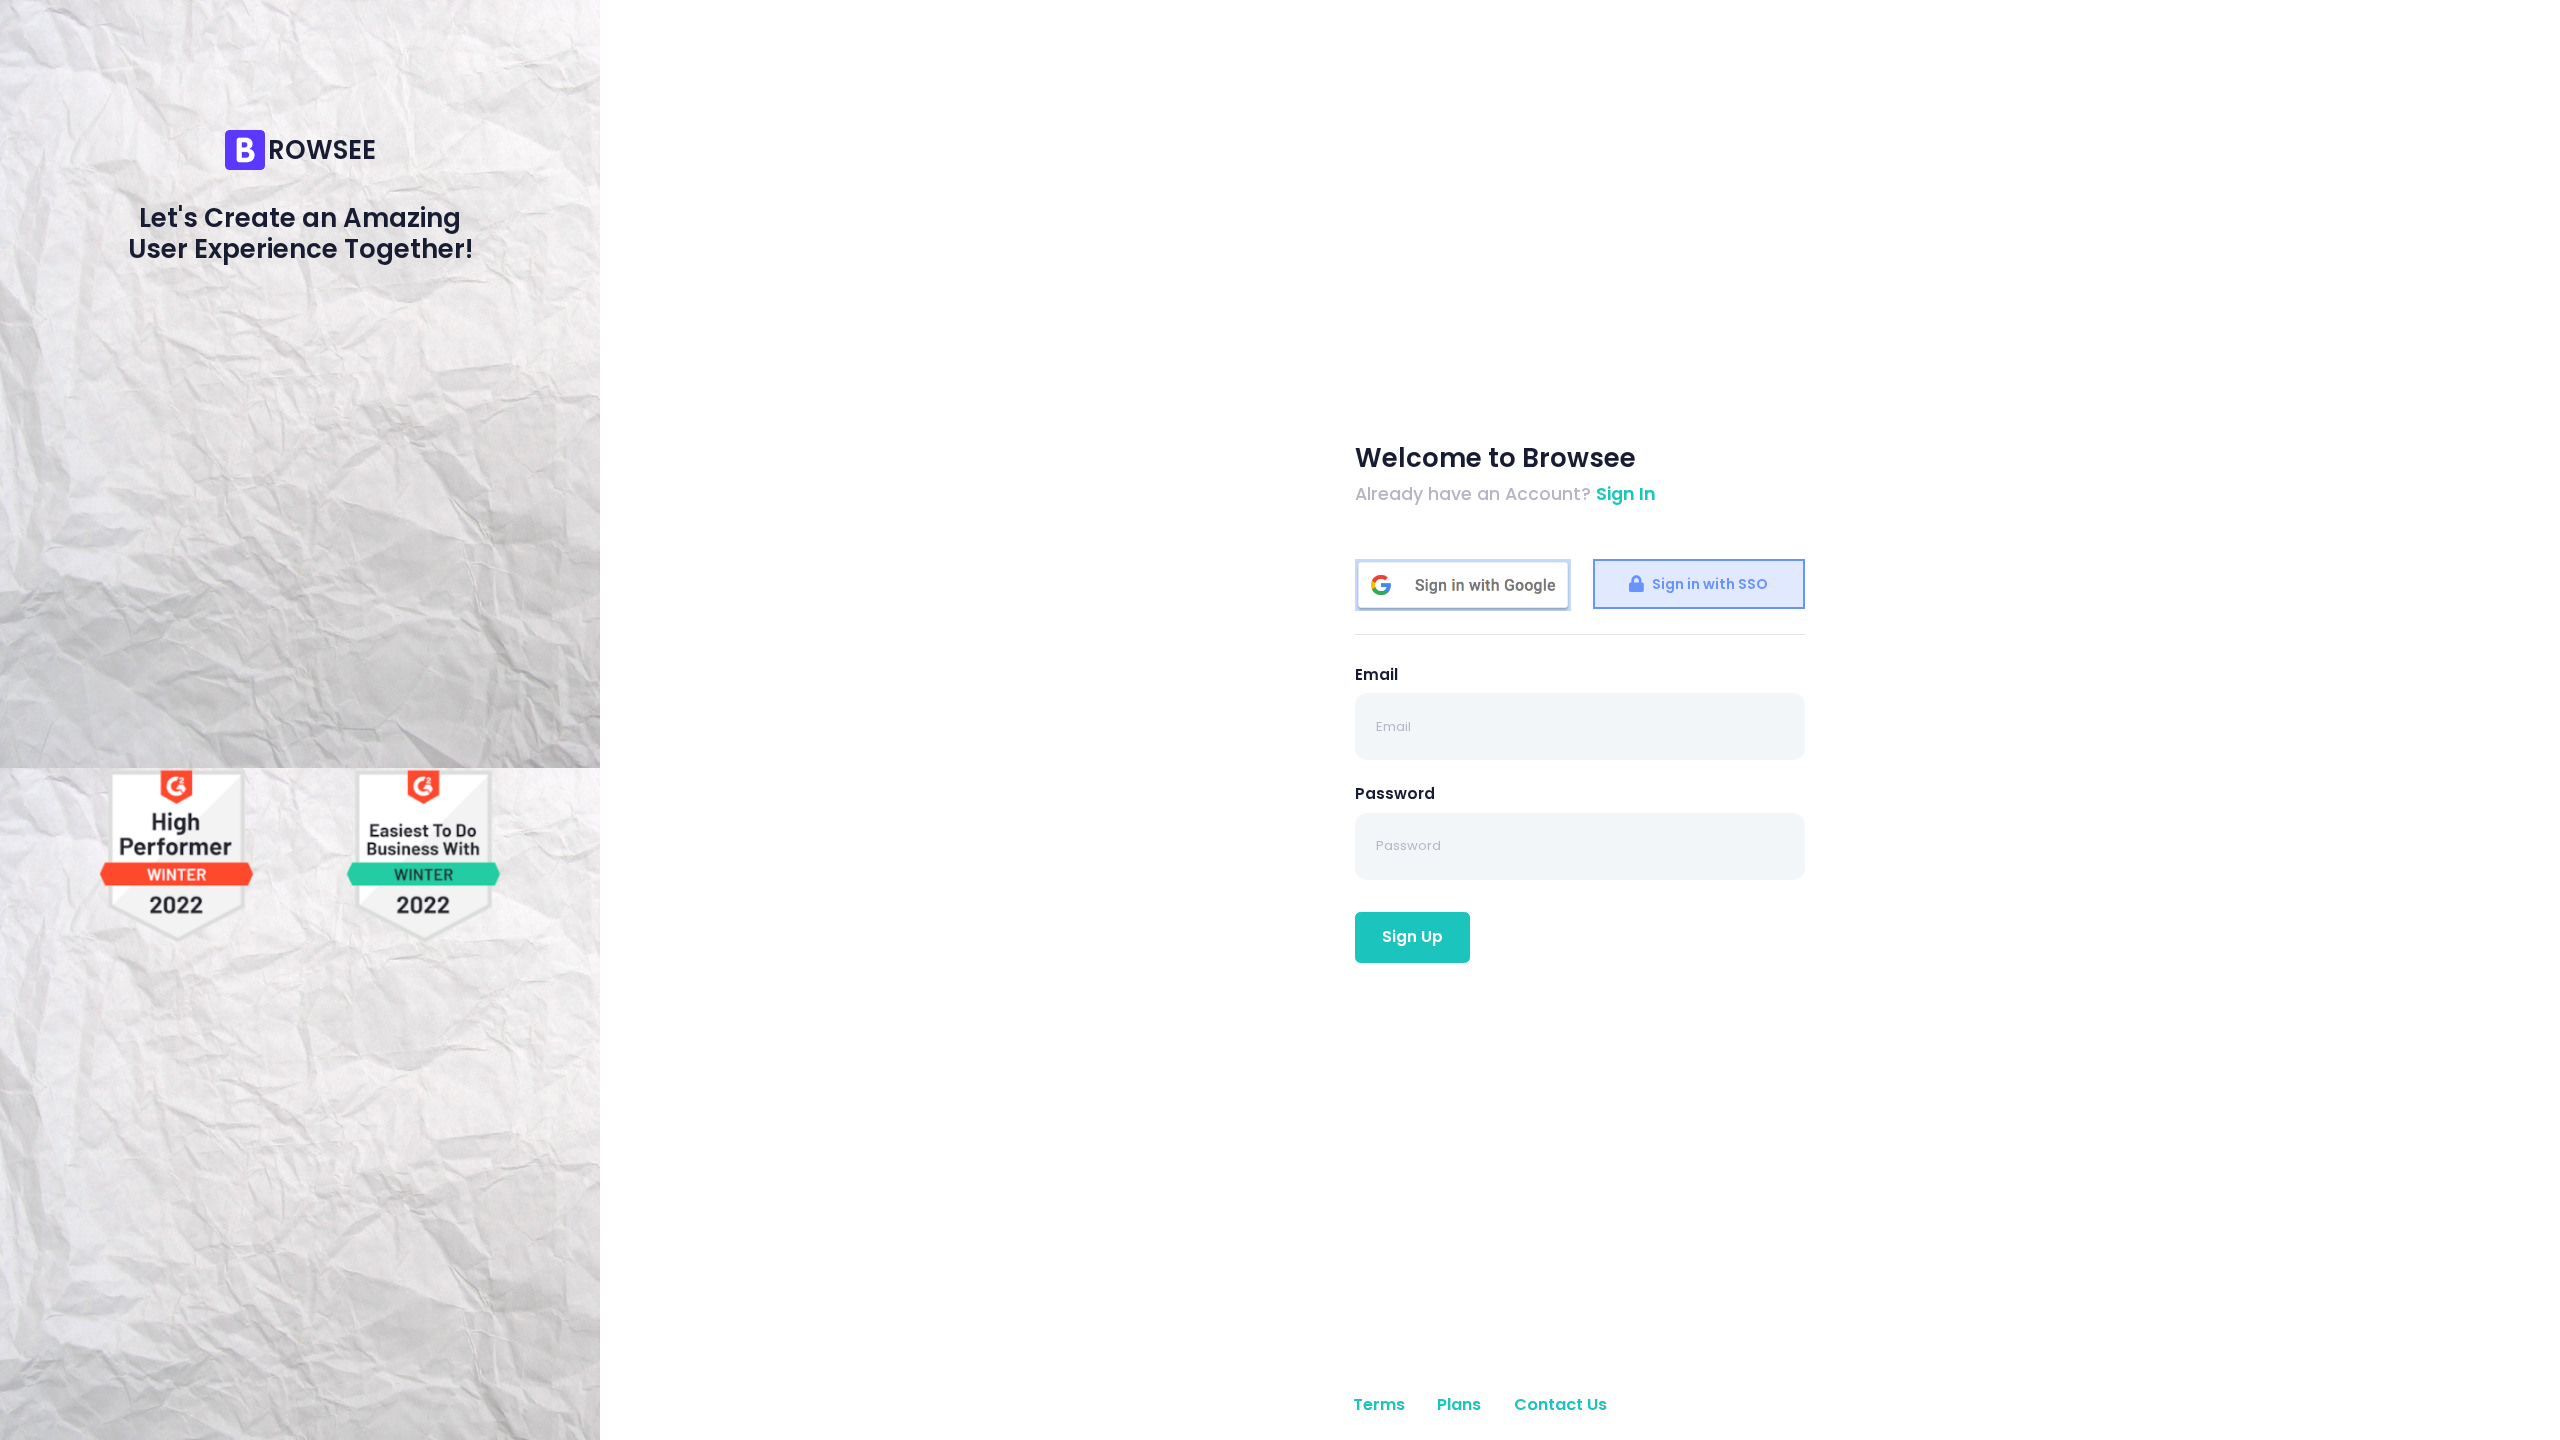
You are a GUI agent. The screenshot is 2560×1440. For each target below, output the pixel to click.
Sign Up (1412, 936)
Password (1395, 793)
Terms (1379, 1404)
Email (1376, 674)
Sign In (1626, 494)
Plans (1459, 1404)
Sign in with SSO (1708, 584)
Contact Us (1560, 1404)
